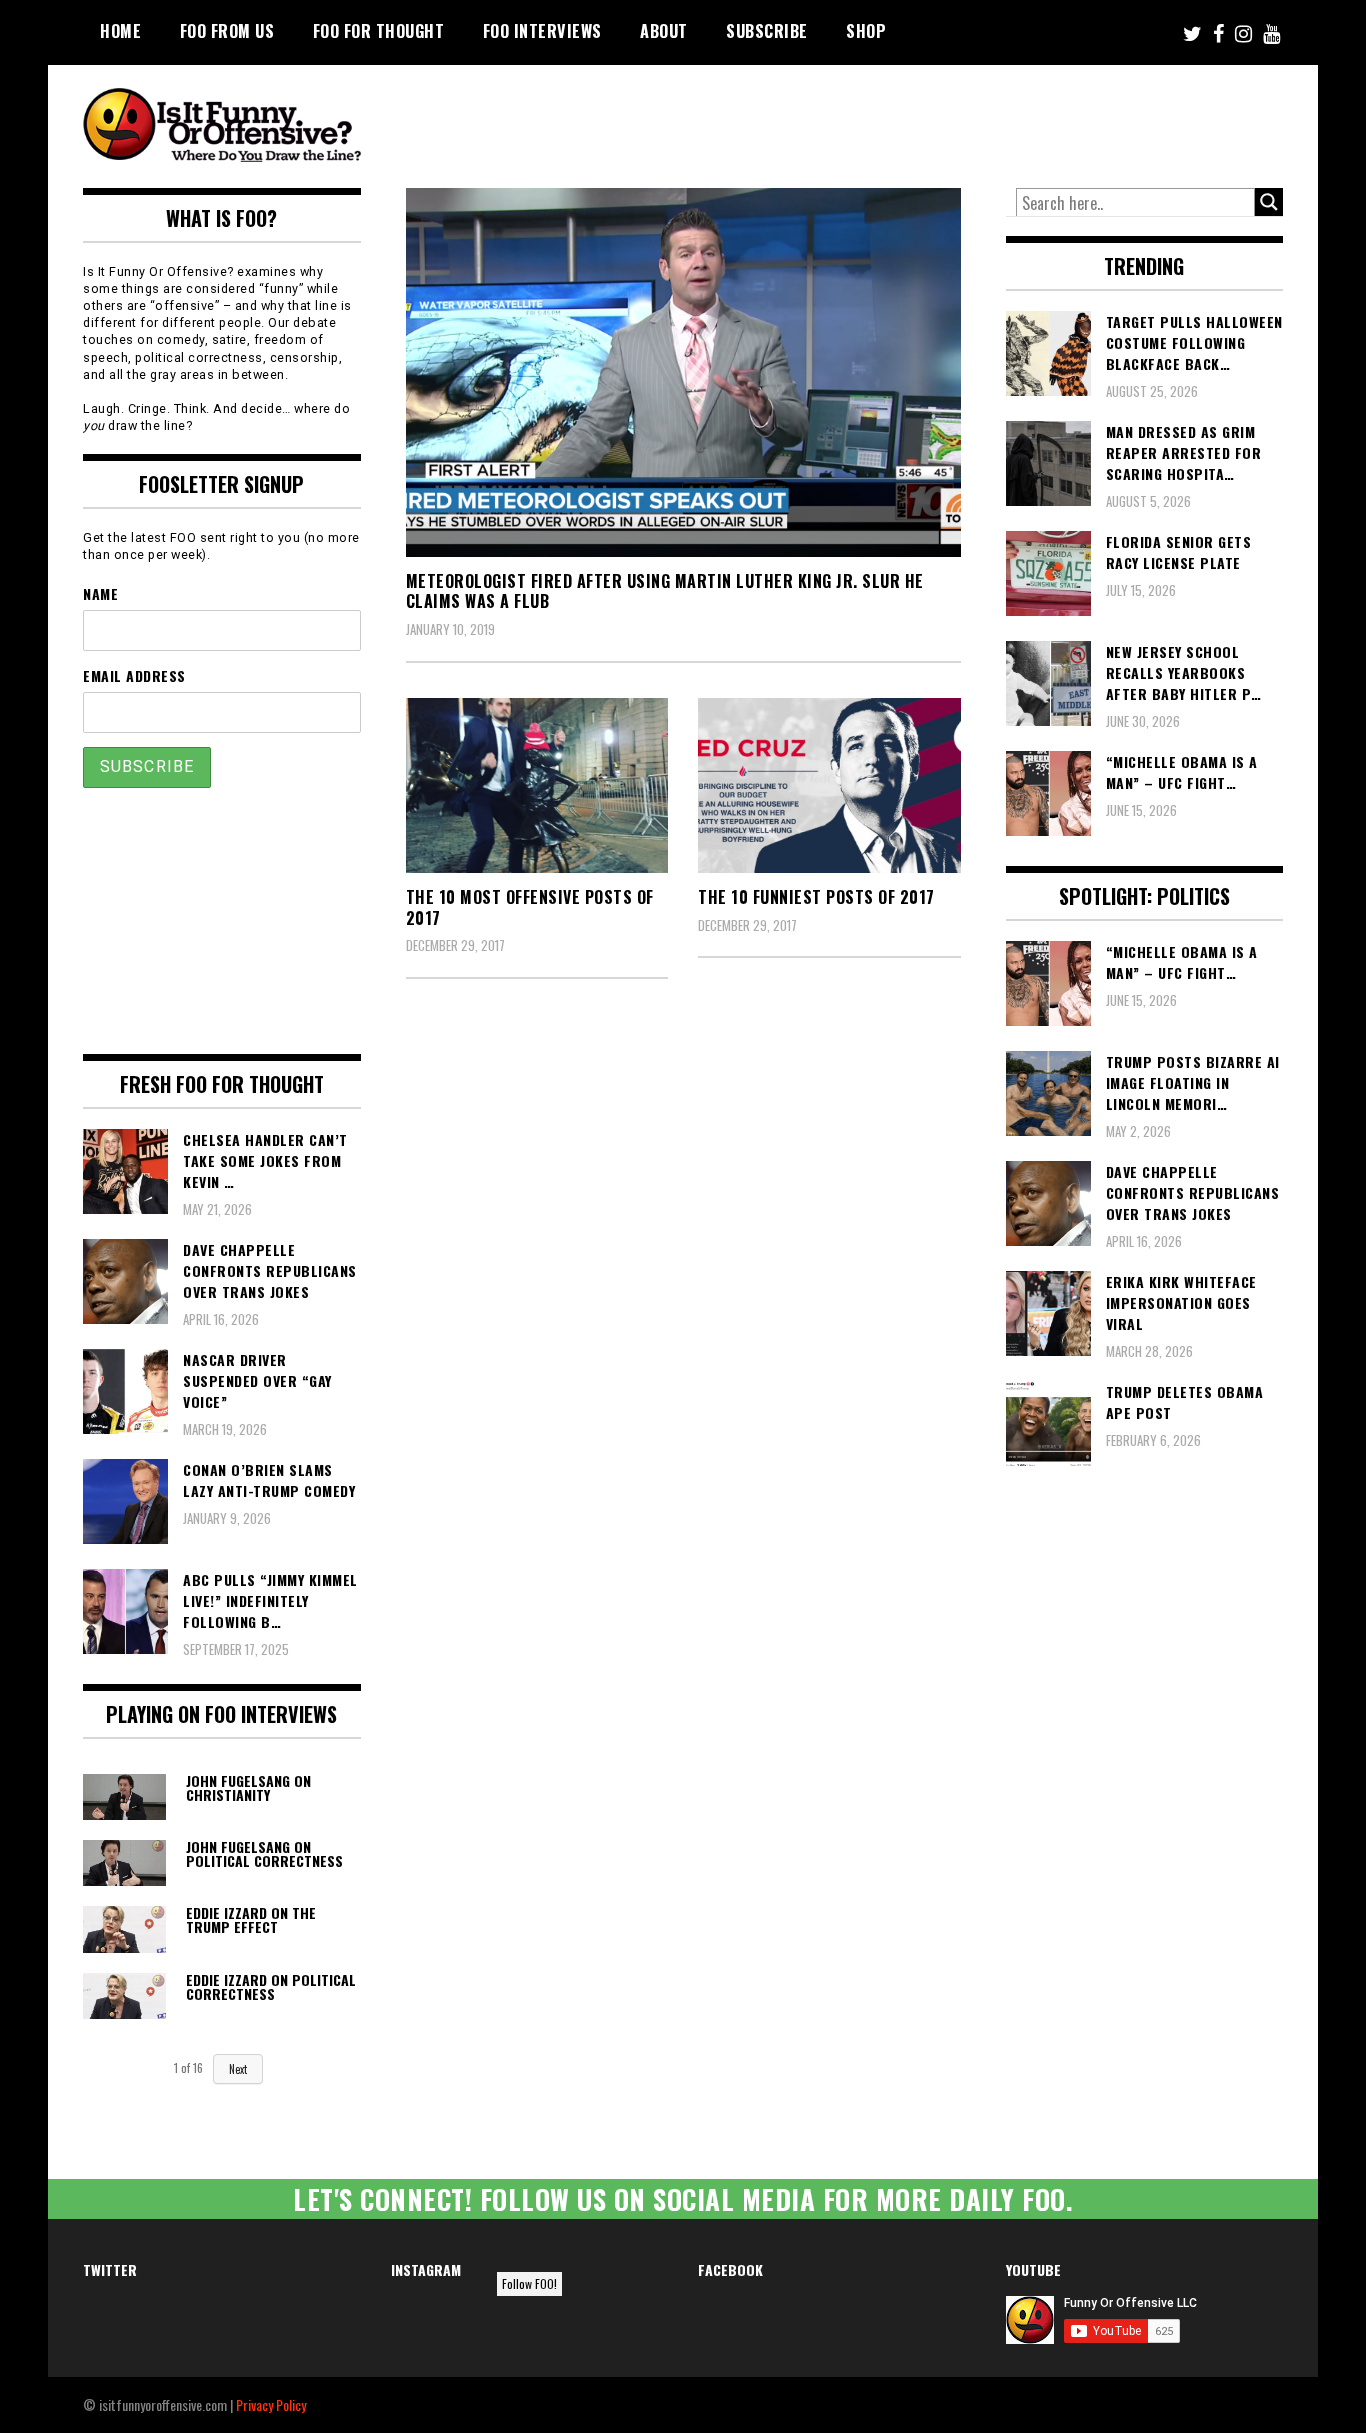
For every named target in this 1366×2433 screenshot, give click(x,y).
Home (120, 31)
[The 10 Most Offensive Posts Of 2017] (537, 785)
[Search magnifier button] (1269, 202)
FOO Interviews (542, 31)
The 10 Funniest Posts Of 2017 (816, 897)
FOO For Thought (379, 31)
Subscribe (767, 31)
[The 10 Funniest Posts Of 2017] (829, 785)
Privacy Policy (271, 2404)
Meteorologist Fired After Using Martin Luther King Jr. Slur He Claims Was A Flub (665, 591)
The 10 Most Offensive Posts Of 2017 (530, 907)
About (664, 31)
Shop (866, 31)
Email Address (134, 675)
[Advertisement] (909, 120)
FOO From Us (227, 31)
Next (238, 2069)
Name (100, 593)
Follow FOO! (529, 2283)
